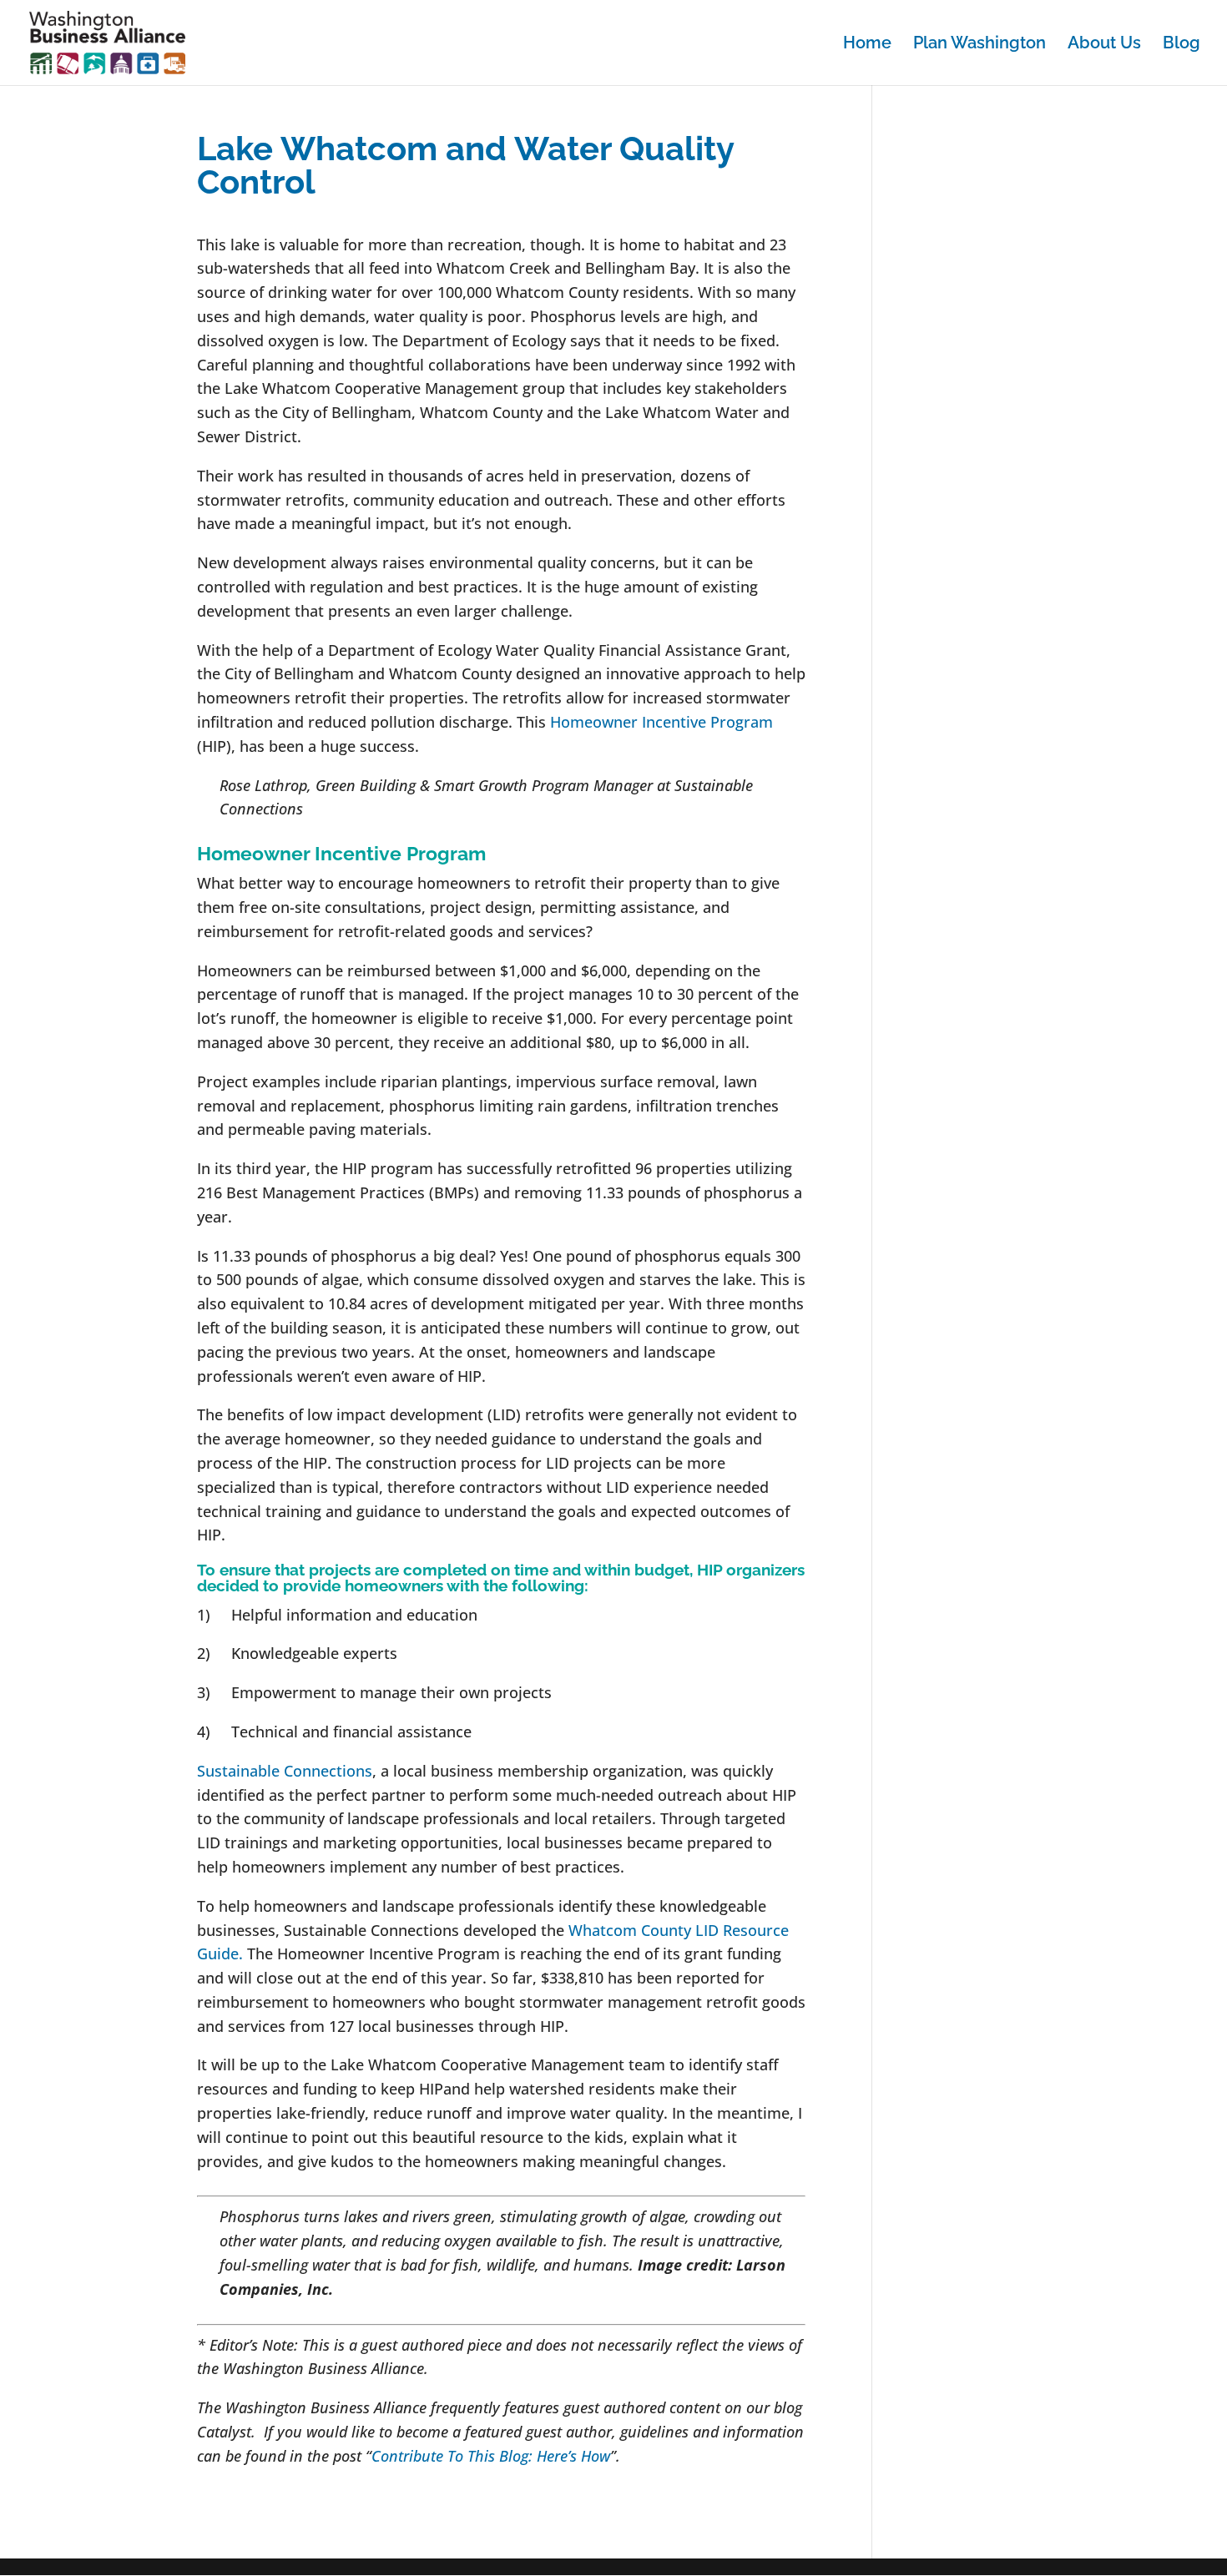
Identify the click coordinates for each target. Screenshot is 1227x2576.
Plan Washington (980, 45)
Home (867, 45)
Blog (1182, 45)
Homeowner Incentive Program (661, 722)
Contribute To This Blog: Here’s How (491, 2456)
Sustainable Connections (285, 1771)
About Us (1104, 45)
